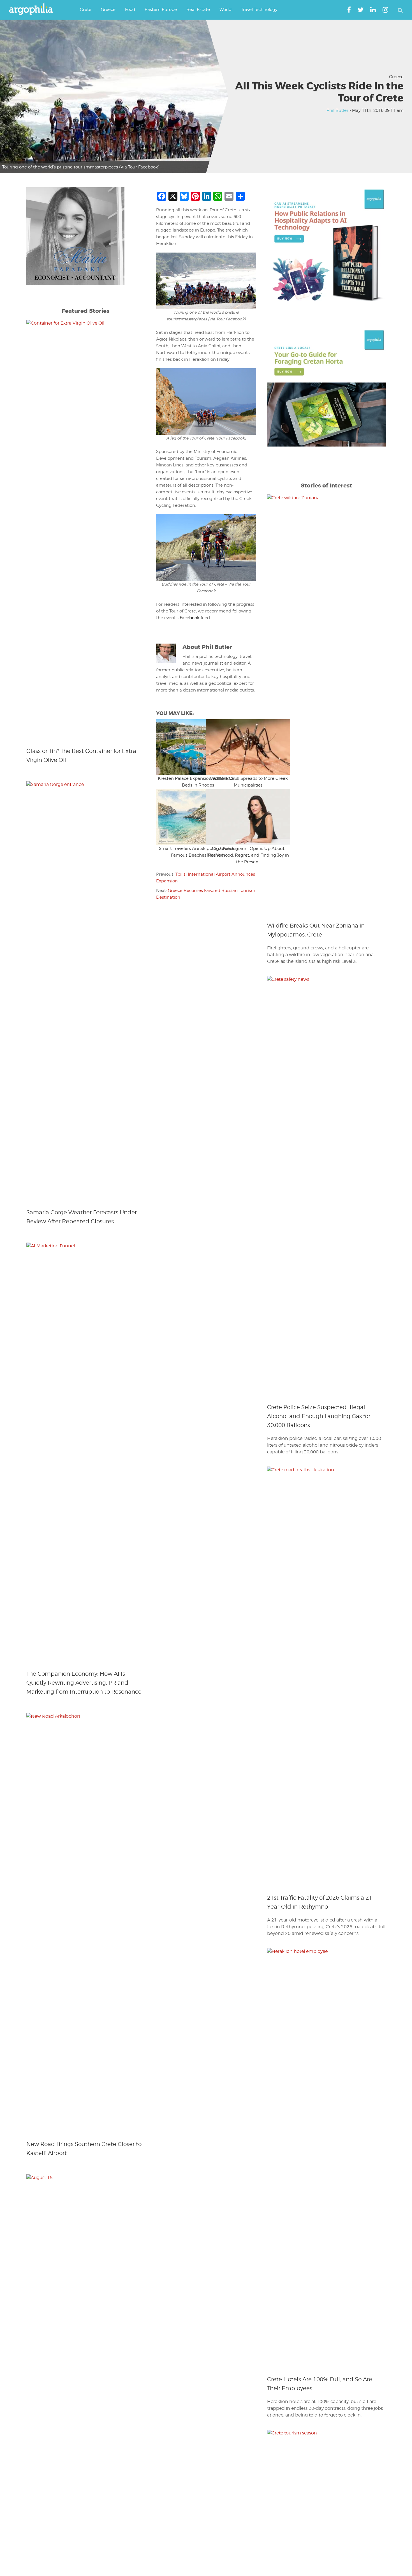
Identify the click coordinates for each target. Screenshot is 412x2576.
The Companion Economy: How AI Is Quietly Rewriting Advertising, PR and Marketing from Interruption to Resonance (84, 1683)
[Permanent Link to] (181, 747)
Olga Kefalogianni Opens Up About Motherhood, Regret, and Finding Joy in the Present (248, 855)
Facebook (189, 618)
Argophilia (34, 9)
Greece (396, 77)
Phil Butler (337, 110)
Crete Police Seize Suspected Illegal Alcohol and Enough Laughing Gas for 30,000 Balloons (319, 1416)
